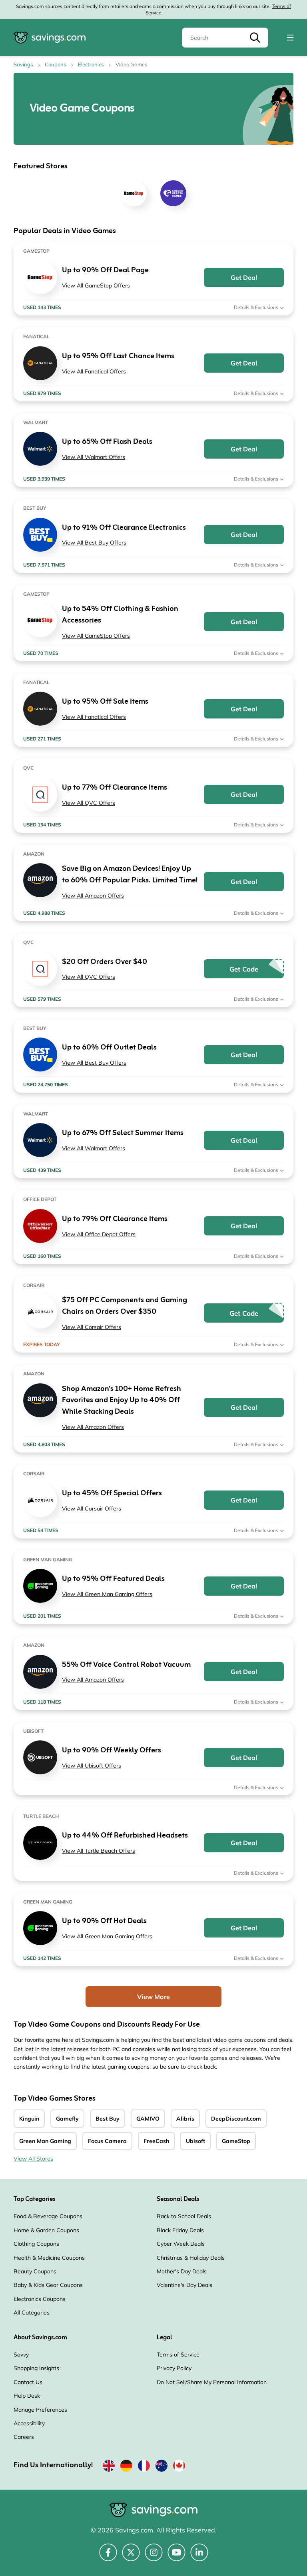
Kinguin (29, 2119)
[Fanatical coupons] (40, 363)
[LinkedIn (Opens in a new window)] (199, 2557)
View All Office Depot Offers (99, 1234)
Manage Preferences (40, 2410)
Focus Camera (107, 2141)
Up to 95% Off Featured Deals (113, 1579)
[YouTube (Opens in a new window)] (176, 2557)
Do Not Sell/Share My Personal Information (212, 2382)
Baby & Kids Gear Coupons (48, 2285)
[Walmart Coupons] (40, 449)
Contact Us (28, 2382)
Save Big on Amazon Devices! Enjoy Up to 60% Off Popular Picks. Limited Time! (130, 875)
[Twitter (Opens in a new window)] (131, 2557)
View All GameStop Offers (96, 285)
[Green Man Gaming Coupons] (40, 1586)
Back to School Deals (184, 2216)
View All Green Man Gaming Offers (107, 1594)
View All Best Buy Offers (94, 543)
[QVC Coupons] (40, 795)
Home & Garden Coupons (46, 2230)
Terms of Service (178, 2355)
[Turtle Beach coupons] (40, 1843)
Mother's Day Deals (182, 2271)
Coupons (55, 64)
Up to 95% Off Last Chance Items (118, 356)
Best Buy (108, 2119)
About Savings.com (40, 2338)
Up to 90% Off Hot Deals (104, 1921)
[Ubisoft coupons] (40, 1757)
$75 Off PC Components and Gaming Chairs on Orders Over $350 (125, 1306)
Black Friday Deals (180, 2230)
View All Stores (33, 2159)
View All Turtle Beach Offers (99, 1851)
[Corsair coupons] (40, 1312)
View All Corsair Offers (92, 1327)
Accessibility (29, 2423)
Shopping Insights (36, 2368)
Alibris (185, 2119)
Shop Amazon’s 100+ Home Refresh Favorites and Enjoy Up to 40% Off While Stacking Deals (122, 1401)
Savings (23, 64)
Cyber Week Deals (181, 2244)
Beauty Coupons (35, 2271)
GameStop (236, 2141)
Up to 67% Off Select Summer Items (123, 1133)
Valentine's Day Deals (184, 2285)
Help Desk (27, 2396)
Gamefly (67, 2119)
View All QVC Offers (89, 803)
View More (153, 1997)
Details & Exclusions (257, 307)
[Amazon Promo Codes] (40, 880)
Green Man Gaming (45, 2141)
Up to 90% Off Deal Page (105, 270)
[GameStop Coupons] (40, 277)
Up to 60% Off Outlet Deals (109, 1048)
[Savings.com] (50, 38)
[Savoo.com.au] (161, 2467)
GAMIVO (148, 2119)
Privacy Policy (174, 2368)
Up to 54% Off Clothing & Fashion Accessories (120, 615)
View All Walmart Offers (94, 457)
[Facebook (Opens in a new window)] (108, 2557)
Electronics (91, 64)
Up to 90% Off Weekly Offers (112, 1751)
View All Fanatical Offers (94, 371)
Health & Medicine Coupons (49, 2258)
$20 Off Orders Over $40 (105, 962)
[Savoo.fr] (144, 2467)
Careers (24, 2437)
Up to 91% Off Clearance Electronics (124, 528)
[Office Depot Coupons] (40, 1226)
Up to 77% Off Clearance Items (115, 788)
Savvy (21, 2355)
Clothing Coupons (36, 2244)
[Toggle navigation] (290, 38)
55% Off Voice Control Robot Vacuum (126, 1665)
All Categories (32, 2313)
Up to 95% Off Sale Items (105, 702)
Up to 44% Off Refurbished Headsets (125, 1836)
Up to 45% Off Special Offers (112, 1494)
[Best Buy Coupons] (40, 535)
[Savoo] (109, 2467)
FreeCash (156, 2141)
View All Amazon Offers (93, 896)
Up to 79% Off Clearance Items (115, 1219)
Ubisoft (195, 2141)
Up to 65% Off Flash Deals (107, 442)
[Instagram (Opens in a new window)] (154, 2557)
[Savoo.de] (126, 2467)
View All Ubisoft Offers (92, 1766)
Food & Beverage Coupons (48, 2216)
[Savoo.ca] (179, 2467)
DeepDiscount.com (236, 2119)
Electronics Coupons (40, 2299)
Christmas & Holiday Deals (191, 2258)
